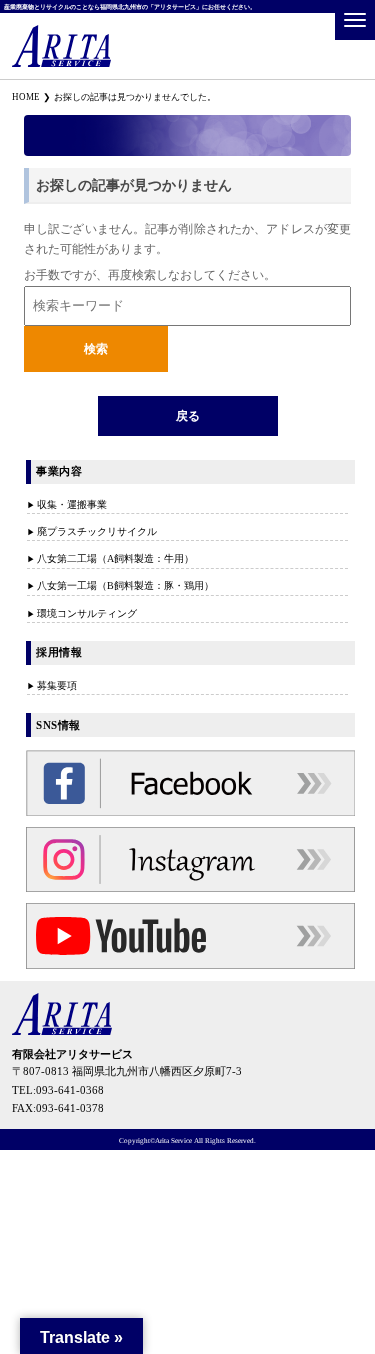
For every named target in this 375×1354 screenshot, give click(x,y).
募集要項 (57, 685)
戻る (188, 416)
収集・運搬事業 (72, 504)
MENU (355, 20)
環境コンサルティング (87, 613)
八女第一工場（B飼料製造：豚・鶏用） (125, 585)
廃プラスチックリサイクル (97, 531)
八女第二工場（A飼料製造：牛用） (115, 558)
